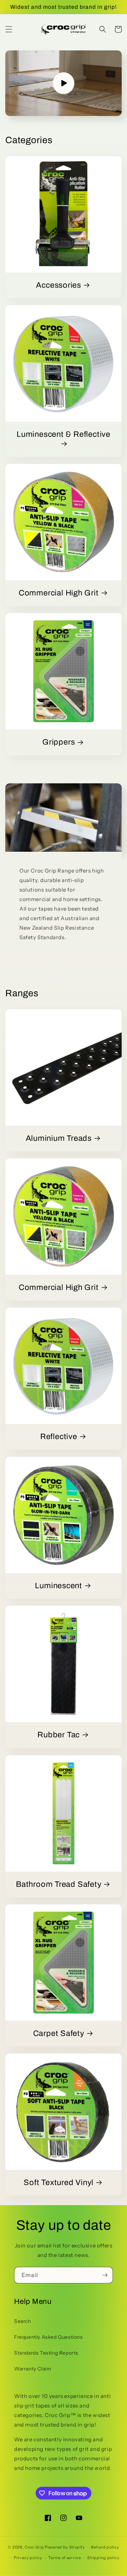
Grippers (59, 742)
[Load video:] (64, 83)
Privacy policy (28, 2558)
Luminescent (59, 1586)
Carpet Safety (59, 2033)
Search (23, 2321)
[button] (9, 29)
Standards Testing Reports (46, 2353)
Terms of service (65, 2558)
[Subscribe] (105, 2275)
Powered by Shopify (65, 2547)
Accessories (59, 285)
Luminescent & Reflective (64, 434)
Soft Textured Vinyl (59, 2183)
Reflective (59, 1437)
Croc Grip (34, 2547)
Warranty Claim (33, 2369)
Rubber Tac (59, 1735)
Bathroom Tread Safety (59, 1884)
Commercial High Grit (59, 593)
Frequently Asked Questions (49, 2337)
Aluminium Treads (59, 1138)
